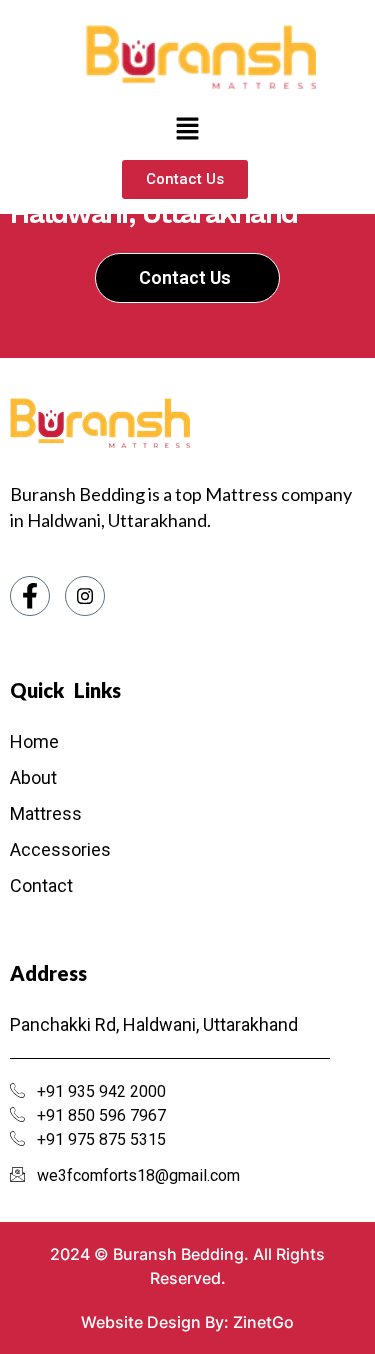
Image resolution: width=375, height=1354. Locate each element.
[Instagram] (85, 596)
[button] (187, 129)
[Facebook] (30, 596)
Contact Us (185, 277)
